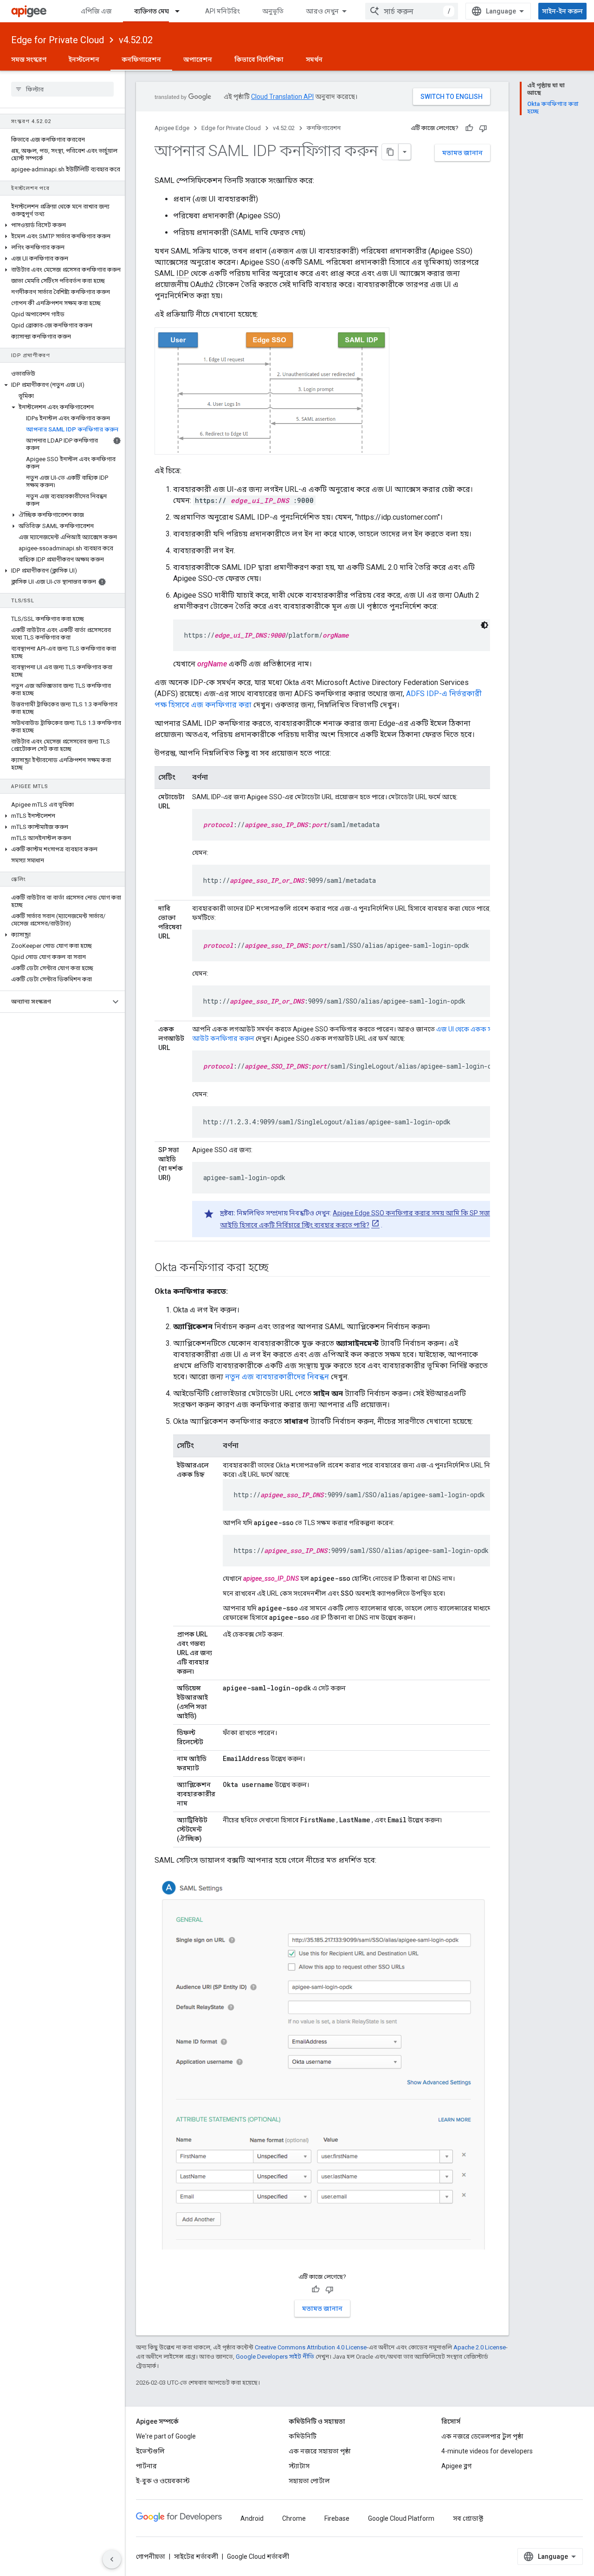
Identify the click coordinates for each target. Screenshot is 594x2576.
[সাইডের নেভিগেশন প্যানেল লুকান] (112, 2559)
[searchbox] (62, 89)
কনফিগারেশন (141, 59)
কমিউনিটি (303, 2436)
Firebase (337, 2518)
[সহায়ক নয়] (483, 128)
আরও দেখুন (322, 11)
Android (252, 2518)
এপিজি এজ (96, 11)
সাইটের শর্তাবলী (196, 2556)
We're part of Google (166, 2436)
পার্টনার (146, 2466)
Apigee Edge (172, 128)
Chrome (294, 2518)
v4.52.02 (136, 40)
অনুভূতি (273, 11)
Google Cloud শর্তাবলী (258, 2556)
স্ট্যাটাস (299, 2466)
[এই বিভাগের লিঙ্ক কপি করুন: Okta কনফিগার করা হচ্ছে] (278, 1268)
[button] (62, 225)
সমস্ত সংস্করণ (29, 59)
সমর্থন (314, 59)
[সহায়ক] (469, 128)
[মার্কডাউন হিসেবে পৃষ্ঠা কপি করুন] (390, 152)
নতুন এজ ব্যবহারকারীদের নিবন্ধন (277, 1377)
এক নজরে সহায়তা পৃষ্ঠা (320, 2451)
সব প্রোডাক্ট (468, 2518)
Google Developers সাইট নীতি (275, 2357)
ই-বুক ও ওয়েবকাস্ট (163, 2481)
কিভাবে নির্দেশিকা (259, 59)
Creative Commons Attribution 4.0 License (311, 2347)
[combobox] (412, 11)
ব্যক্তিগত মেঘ (152, 11)
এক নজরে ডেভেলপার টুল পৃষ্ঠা (482, 2436)
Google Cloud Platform (401, 2518)
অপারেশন (198, 59)
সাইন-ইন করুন (562, 11)
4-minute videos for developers (487, 2451)
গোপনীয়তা (151, 2556)
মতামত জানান (462, 153)
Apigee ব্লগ (456, 2466)
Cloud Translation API (282, 97)
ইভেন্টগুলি (150, 2451)
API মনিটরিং (223, 11)
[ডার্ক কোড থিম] (484, 625)
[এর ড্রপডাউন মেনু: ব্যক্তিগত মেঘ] (181, 11)
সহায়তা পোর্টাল (309, 2481)
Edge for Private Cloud (58, 40)
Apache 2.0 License (480, 2347)
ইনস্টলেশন (84, 59)
